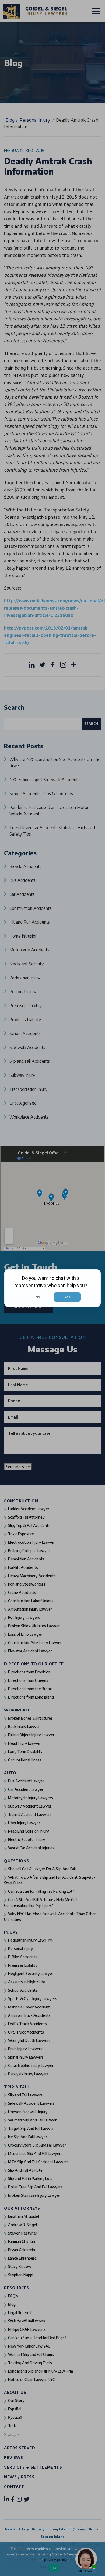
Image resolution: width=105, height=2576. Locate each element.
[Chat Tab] (52, 1288)
